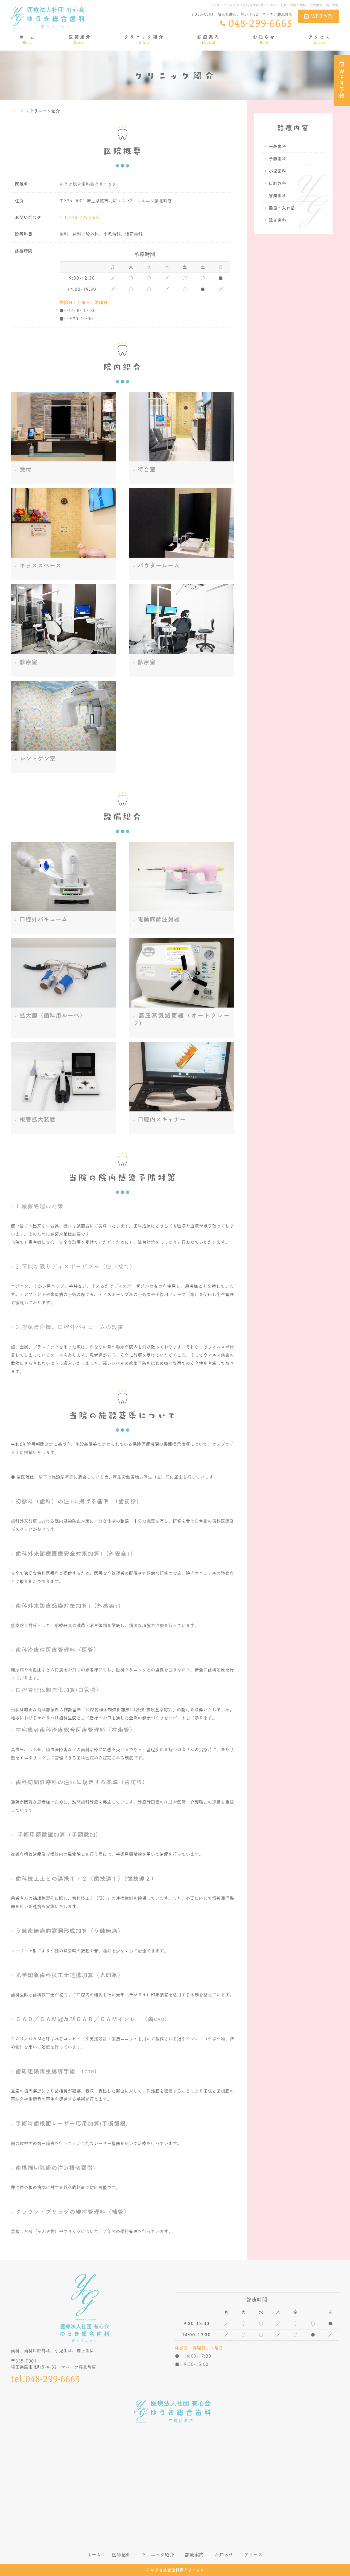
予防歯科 (278, 158)
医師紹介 (80, 39)
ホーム (27, 39)
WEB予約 (322, 16)
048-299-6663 (85, 217)
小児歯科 (278, 171)
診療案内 (209, 39)
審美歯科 (278, 195)
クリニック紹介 (144, 39)
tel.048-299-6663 (46, 2379)
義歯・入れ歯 (282, 208)
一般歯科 (278, 146)
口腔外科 (278, 183)
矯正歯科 (278, 220)
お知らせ (264, 39)
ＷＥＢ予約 (342, 84)
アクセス (320, 39)
